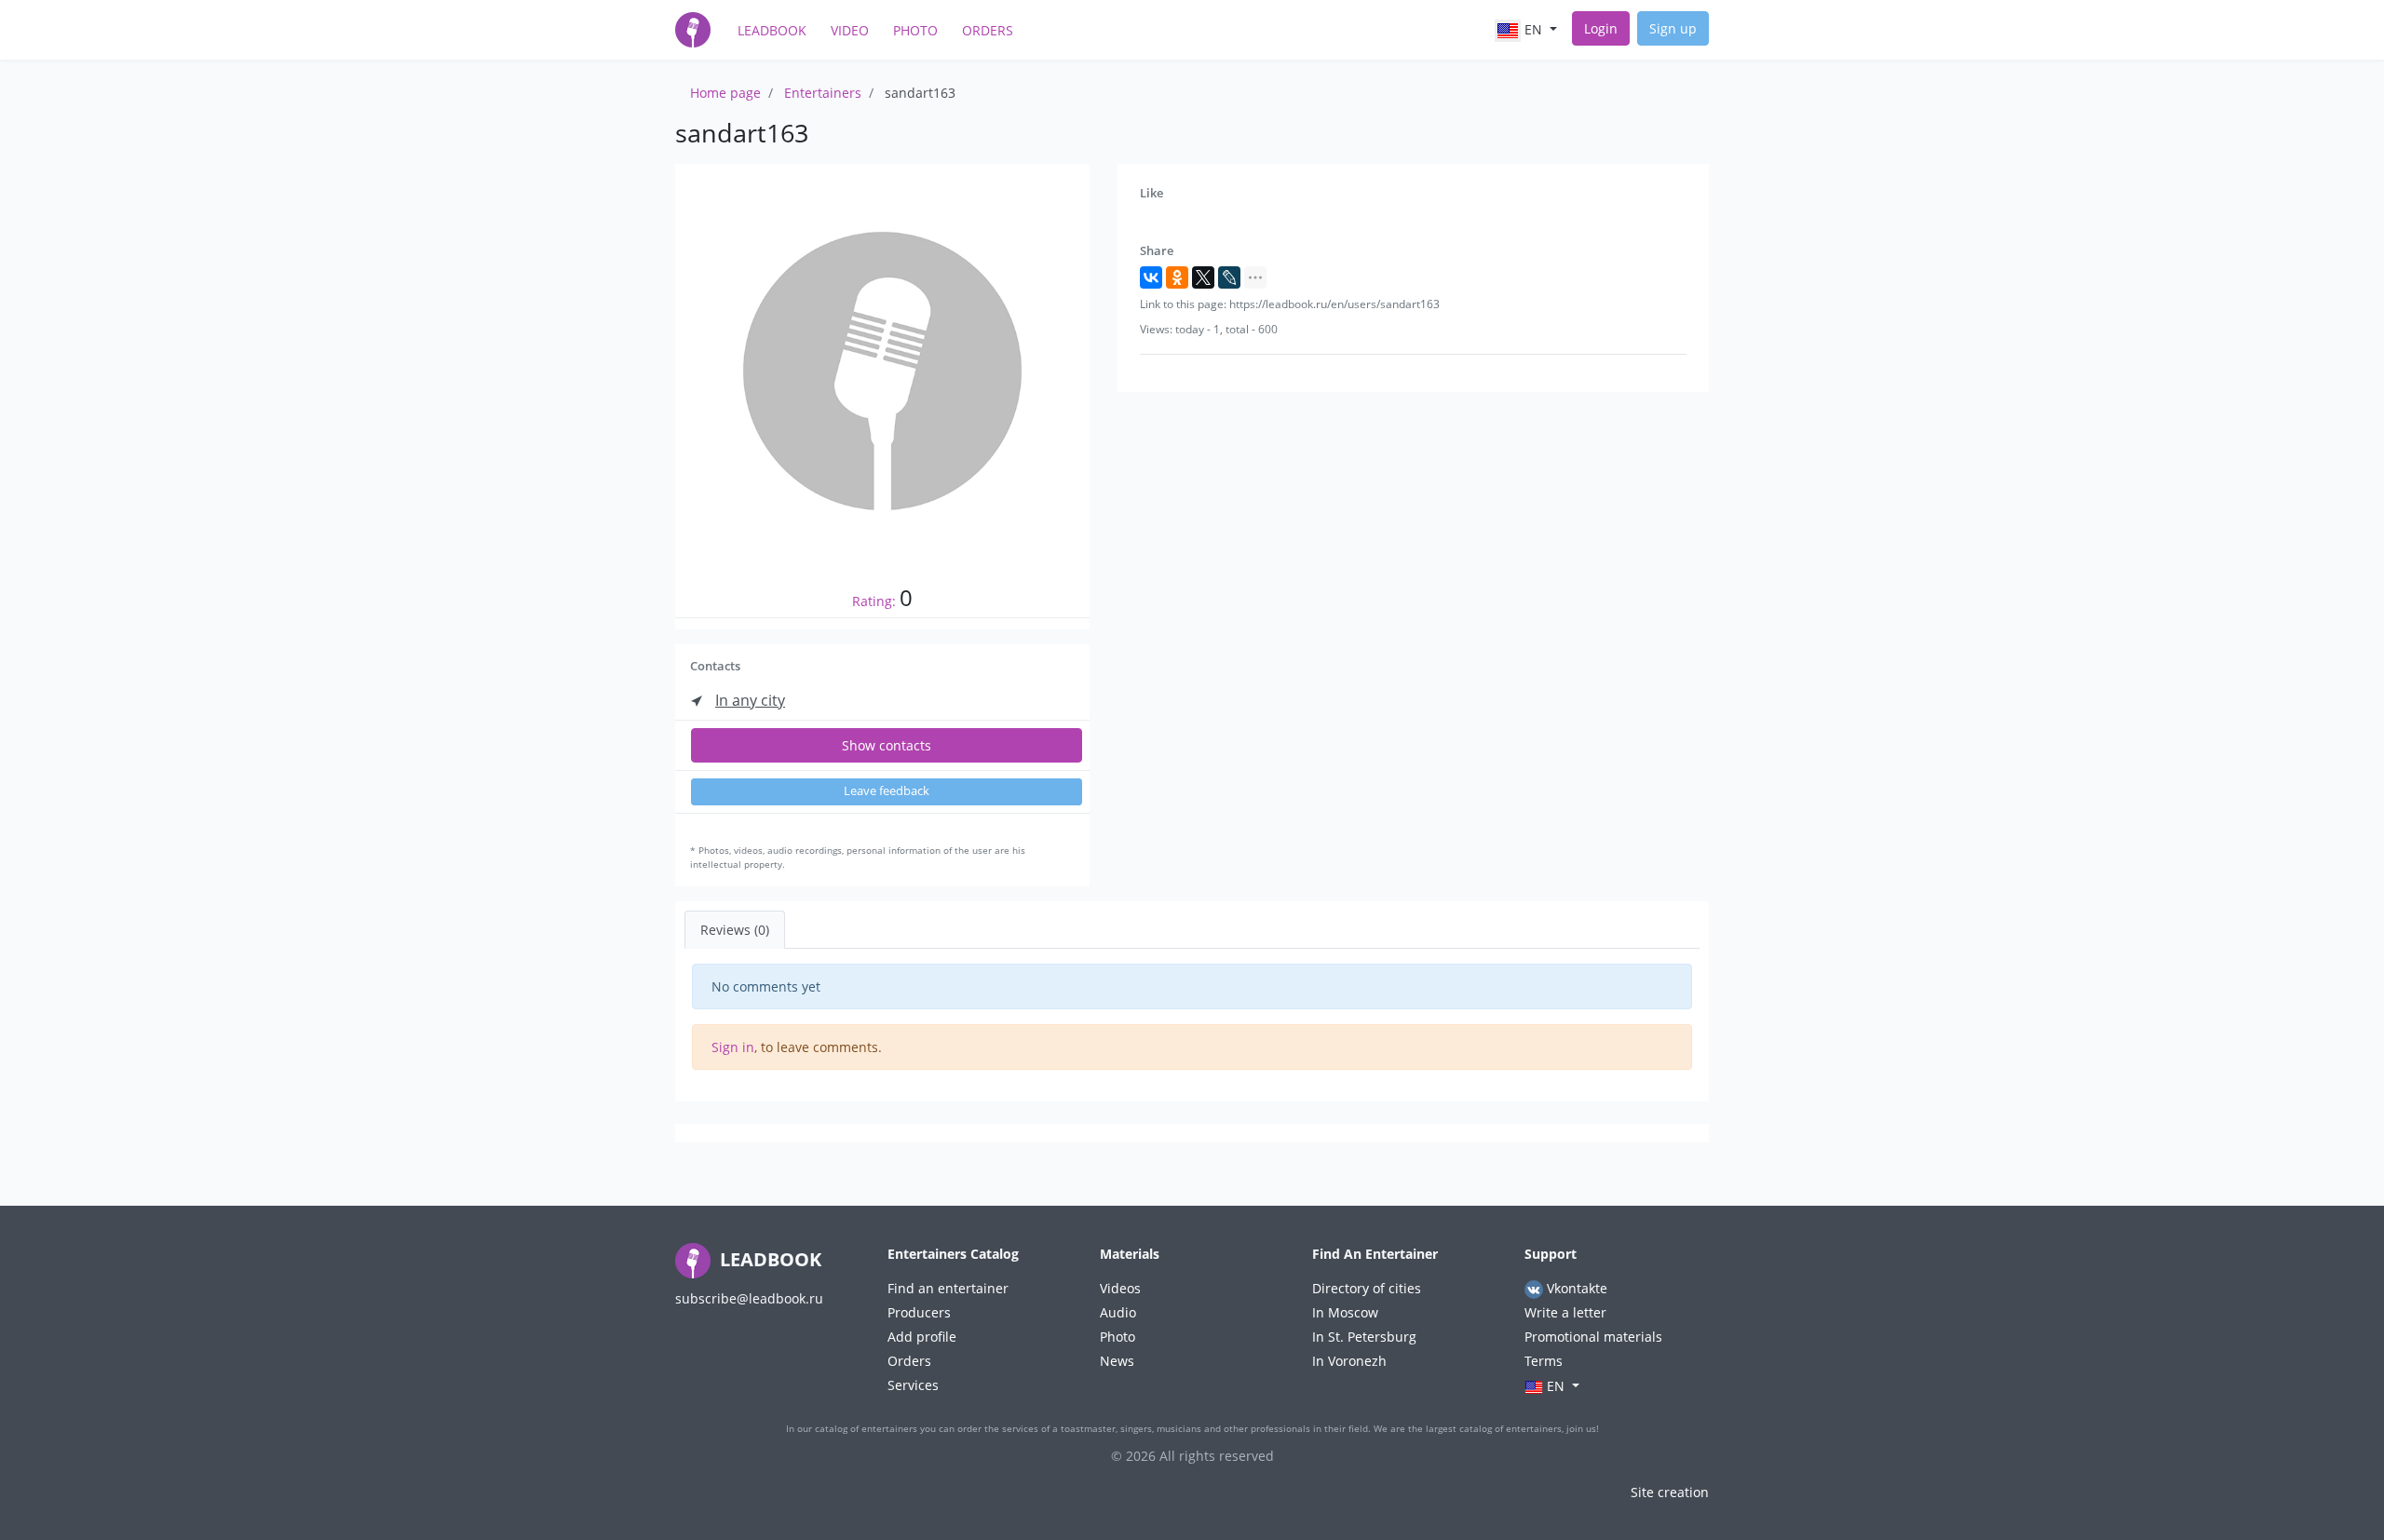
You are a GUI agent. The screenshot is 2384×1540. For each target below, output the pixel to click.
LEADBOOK (768, 1259)
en (1533, 29)
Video (850, 30)
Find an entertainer (948, 1288)
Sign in (733, 1047)
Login (1601, 28)
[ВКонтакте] (1151, 277)
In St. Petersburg (1364, 1337)
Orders (988, 30)
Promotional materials (1593, 1337)
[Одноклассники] (1177, 277)
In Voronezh (1349, 1361)
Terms (1544, 1361)
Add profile (922, 1337)
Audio (1118, 1312)
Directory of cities (1367, 1288)
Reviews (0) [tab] (735, 930)
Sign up (1673, 28)
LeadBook (772, 30)
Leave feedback (887, 791)
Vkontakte (1575, 1288)
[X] (1203, 277)
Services (913, 1385)
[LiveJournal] (1229, 277)
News (1117, 1361)
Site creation (1670, 1492)
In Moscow (1345, 1312)
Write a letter (1565, 1312)
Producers (919, 1312)
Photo (915, 30)
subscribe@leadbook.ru (749, 1298)
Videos (1120, 1288)
